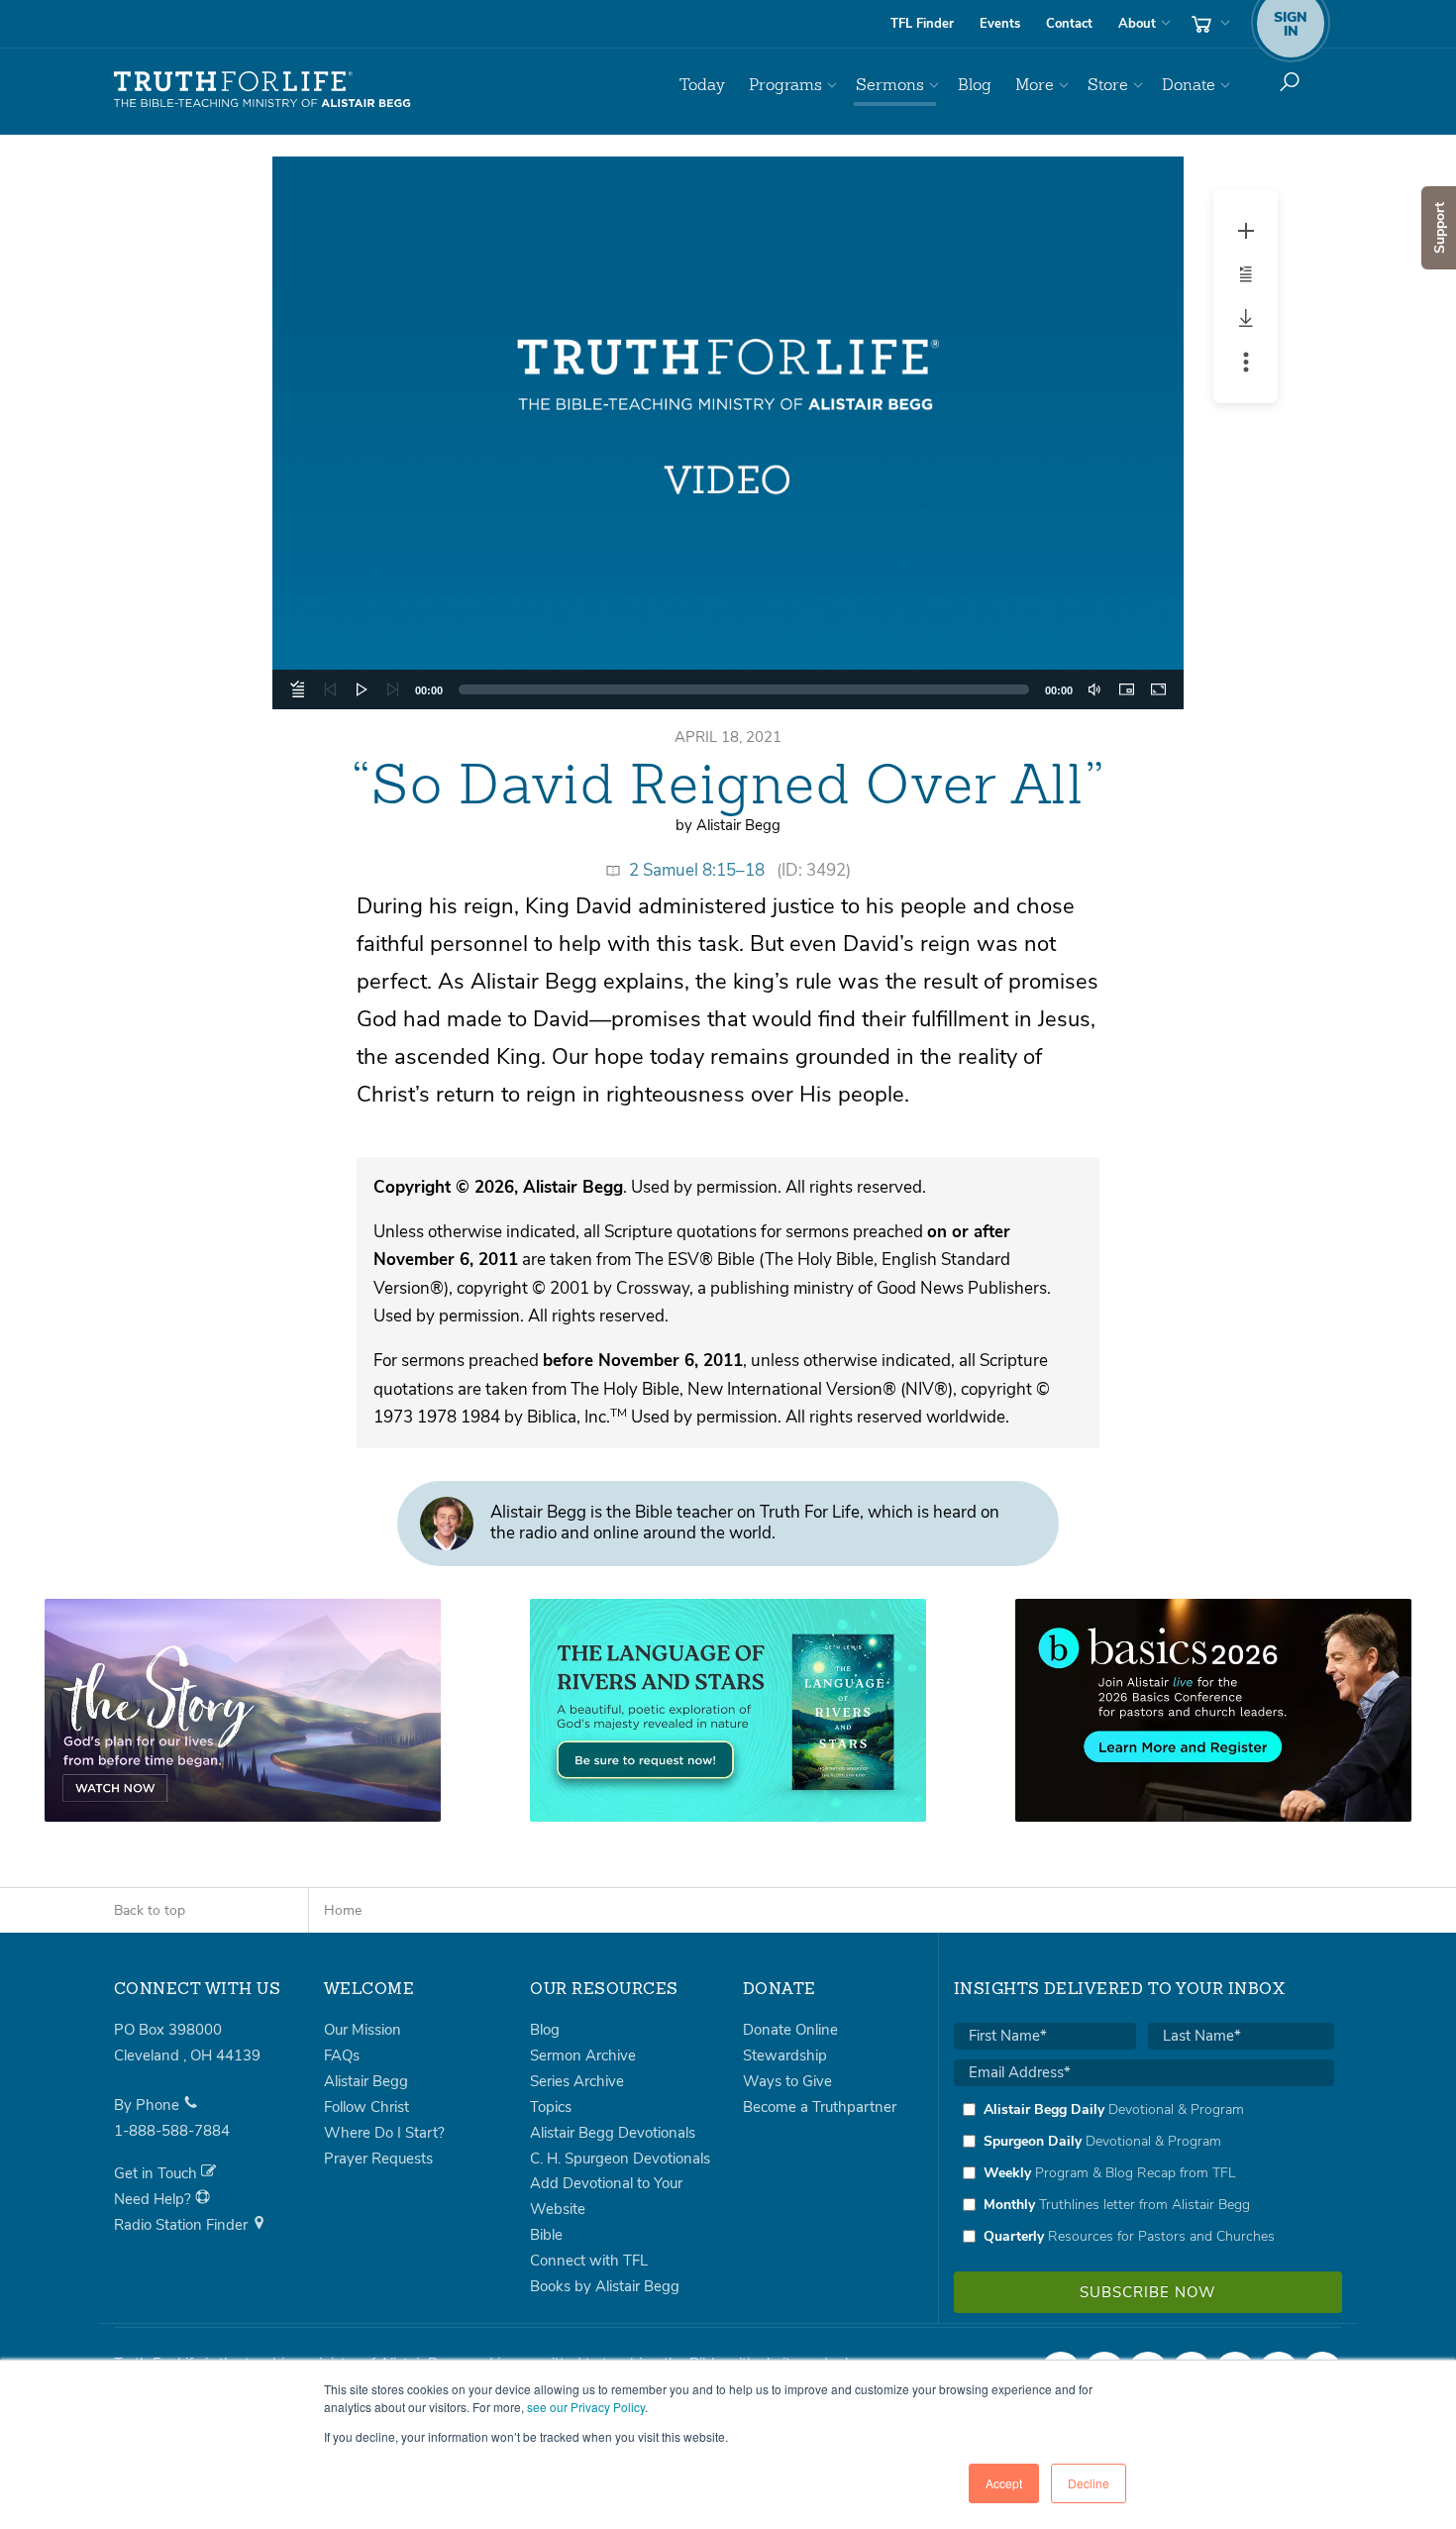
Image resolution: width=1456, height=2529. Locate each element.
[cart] (1208, 24)
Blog (975, 85)
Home (343, 1910)
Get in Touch (157, 2173)
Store (1108, 85)
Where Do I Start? (384, 2133)
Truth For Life (262, 90)
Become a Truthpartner (820, 2107)
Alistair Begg (366, 2081)
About (1137, 24)
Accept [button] (1004, 2483)
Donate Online (790, 2030)
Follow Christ (366, 2107)
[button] (728, 433)
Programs (785, 85)
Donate (1189, 85)
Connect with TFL (589, 2261)
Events (1000, 24)
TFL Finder (922, 24)
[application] (728, 433)
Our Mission (363, 2030)
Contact (1069, 24)
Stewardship (785, 2055)
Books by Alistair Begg (605, 2286)
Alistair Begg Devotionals (613, 2133)
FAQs (342, 2055)
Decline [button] (1089, 2483)
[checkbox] (1144, 2172)
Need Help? (155, 2199)
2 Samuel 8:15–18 (697, 870)
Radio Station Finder (183, 2225)
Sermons (890, 85)
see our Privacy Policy (586, 2407)
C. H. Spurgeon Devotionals (620, 2159)
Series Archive (577, 2081)
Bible (546, 2235)
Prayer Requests (378, 2159)
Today (702, 85)
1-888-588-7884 (172, 2131)
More (1035, 85)
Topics (551, 2107)
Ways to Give (787, 2081)
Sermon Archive (583, 2055)
